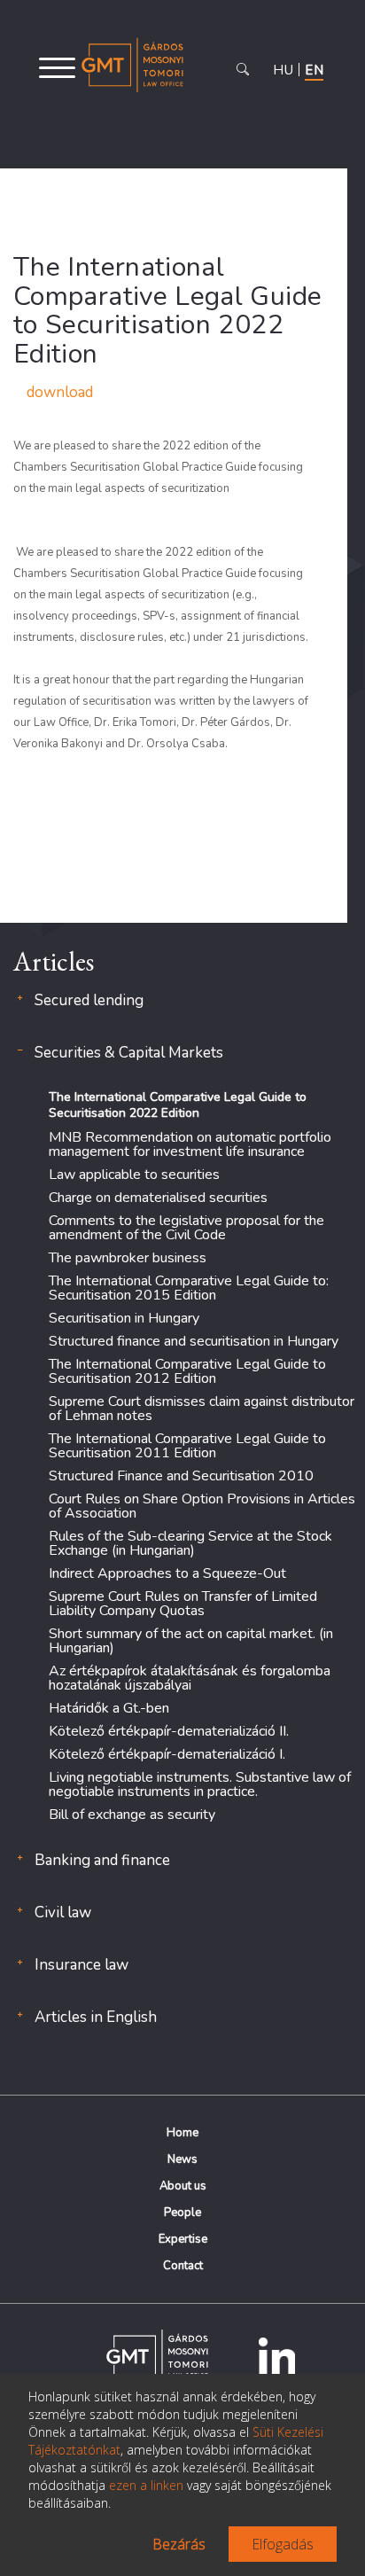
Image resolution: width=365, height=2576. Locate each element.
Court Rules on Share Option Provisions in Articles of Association (202, 1506)
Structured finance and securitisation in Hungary (194, 1341)
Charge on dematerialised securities (158, 1198)
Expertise (183, 2239)
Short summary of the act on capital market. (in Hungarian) (191, 1641)
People (182, 2213)
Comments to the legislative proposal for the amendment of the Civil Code (186, 1228)
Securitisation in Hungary (124, 1318)
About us (183, 2186)
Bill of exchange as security (132, 1815)
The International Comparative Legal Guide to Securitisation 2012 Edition (187, 1371)
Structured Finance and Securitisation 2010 (181, 1476)
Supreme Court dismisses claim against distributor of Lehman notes (202, 1409)
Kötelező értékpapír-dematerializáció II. (169, 1731)
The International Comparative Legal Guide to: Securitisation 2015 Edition (189, 1288)
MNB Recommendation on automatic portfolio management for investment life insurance (190, 1144)
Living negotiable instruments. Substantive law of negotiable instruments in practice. (200, 1784)
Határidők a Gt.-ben (109, 1708)
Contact (183, 2266)
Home (182, 2133)
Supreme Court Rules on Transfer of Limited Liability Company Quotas (183, 1604)
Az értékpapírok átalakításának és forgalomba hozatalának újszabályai (190, 1678)
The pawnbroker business (128, 1258)
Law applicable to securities (134, 1175)
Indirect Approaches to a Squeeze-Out (167, 1573)
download (60, 392)
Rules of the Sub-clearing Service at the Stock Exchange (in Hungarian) (190, 1543)
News (182, 2159)
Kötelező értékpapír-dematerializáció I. (167, 1754)
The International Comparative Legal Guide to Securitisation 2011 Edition (187, 1446)
